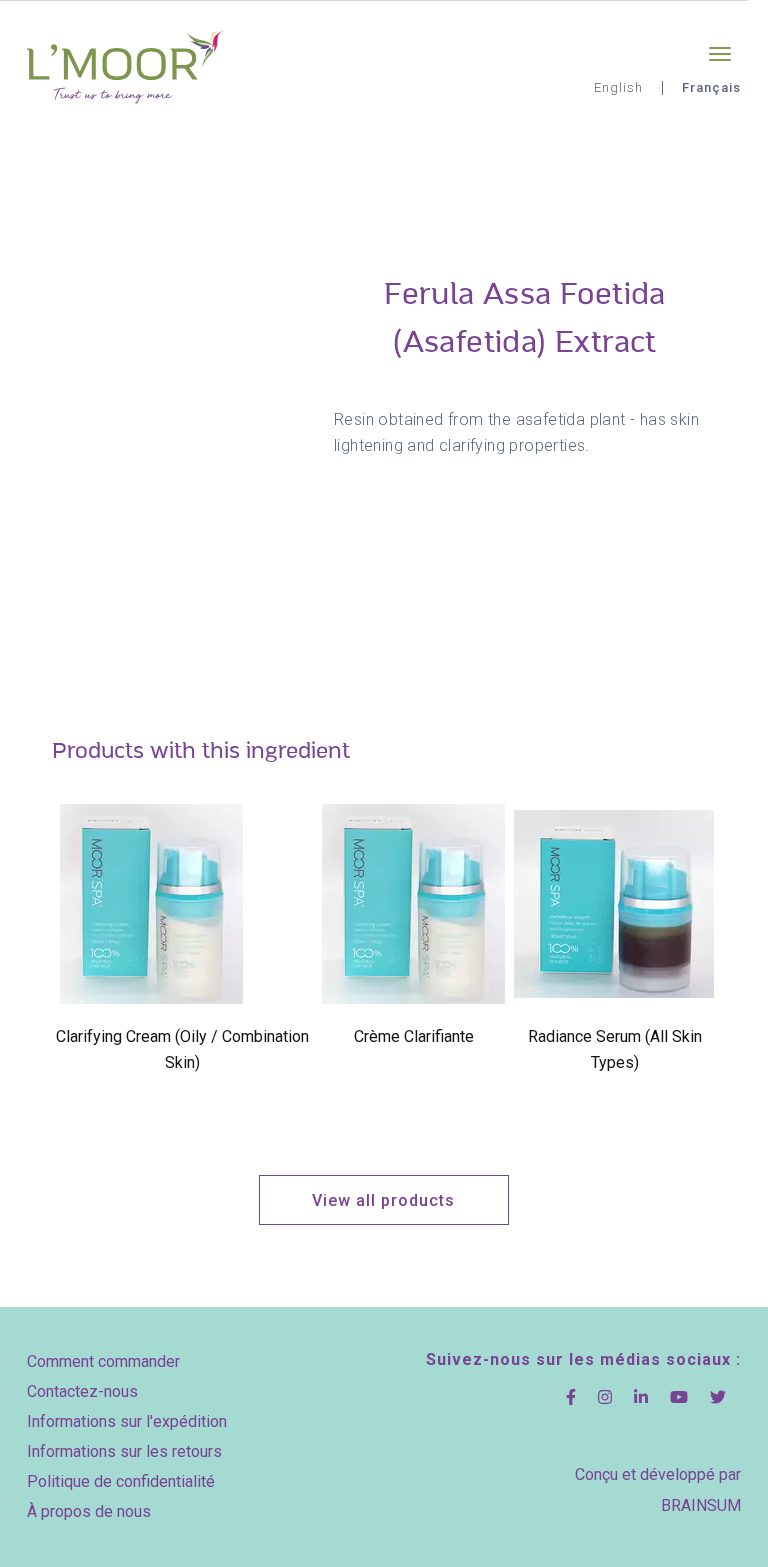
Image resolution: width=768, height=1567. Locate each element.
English (618, 87)
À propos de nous (89, 1511)
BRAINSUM (701, 1505)
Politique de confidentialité (121, 1481)
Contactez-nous (82, 1391)
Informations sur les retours (124, 1451)
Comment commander (103, 1361)
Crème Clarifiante (414, 1036)
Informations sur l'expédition (127, 1421)
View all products (383, 1200)
